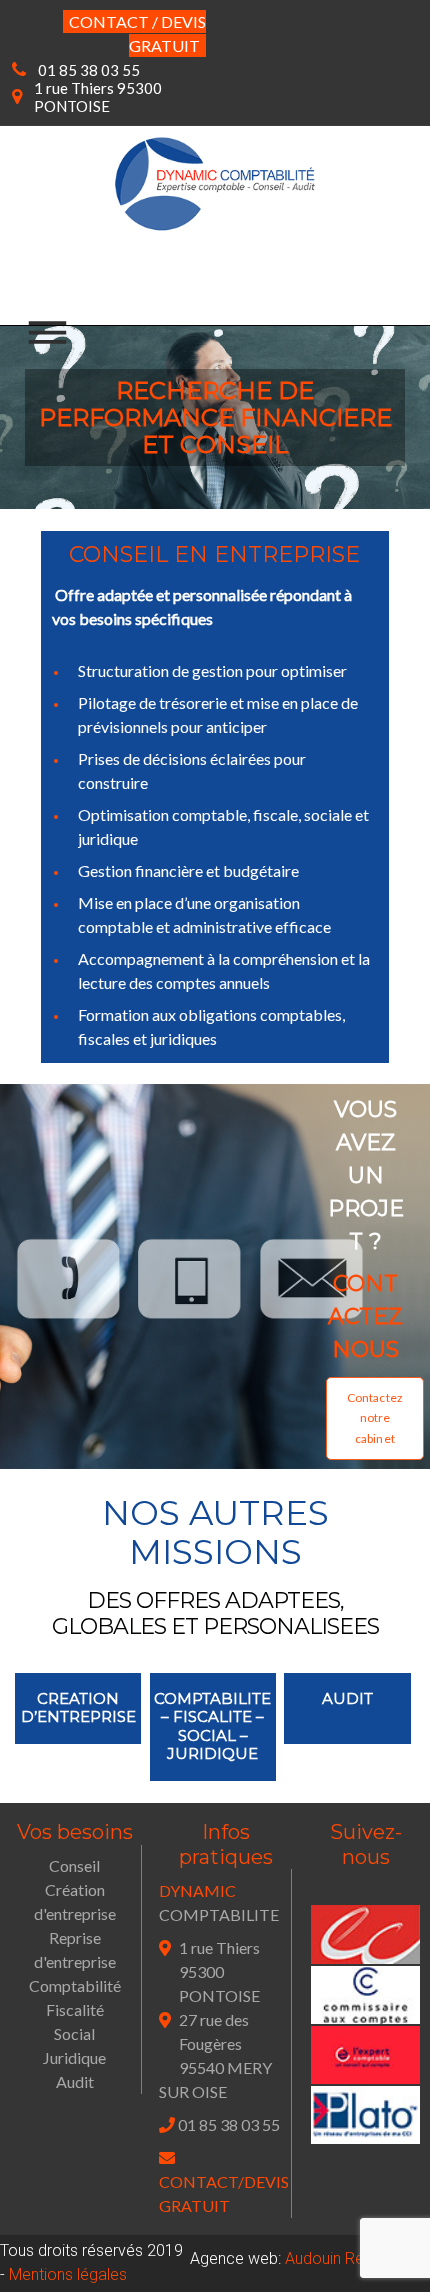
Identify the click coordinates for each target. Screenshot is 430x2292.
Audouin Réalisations (357, 2258)
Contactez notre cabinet (375, 1418)
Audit (75, 2081)
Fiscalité (75, 2009)
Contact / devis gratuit (137, 33)
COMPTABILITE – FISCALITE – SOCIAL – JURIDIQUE (212, 1726)
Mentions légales (68, 2274)
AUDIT (347, 1698)
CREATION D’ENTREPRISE (78, 1707)
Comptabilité (75, 1985)
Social (74, 2033)
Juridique (74, 2057)
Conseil (74, 1865)
